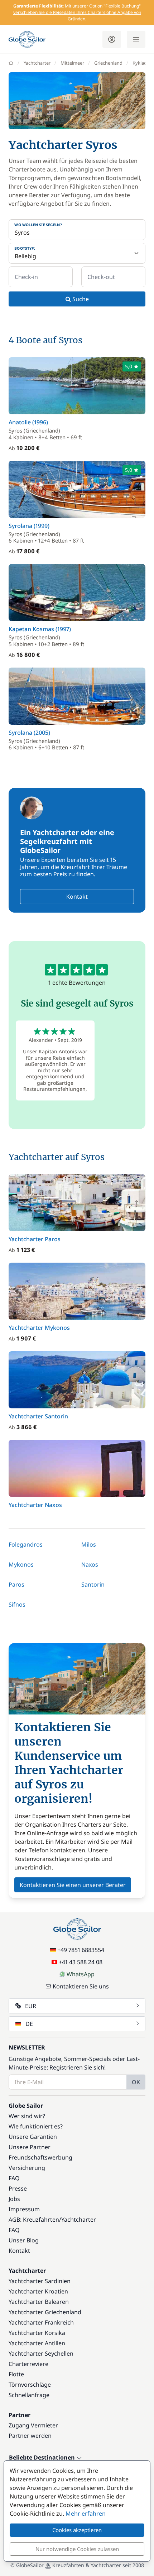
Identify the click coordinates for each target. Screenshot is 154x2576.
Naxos (90, 1564)
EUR (31, 2006)
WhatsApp (81, 1974)
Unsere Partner (30, 2147)
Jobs (14, 2199)
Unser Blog (24, 2240)
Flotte (16, 2374)
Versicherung (27, 2168)
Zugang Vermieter (33, 2425)
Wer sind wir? (27, 2116)
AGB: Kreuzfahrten (34, 2220)
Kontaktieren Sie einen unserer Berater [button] (73, 1885)
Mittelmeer (72, 63)
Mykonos (21, 1564)
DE (29, 2024)
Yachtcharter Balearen (39, 2302)
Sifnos (17, 1604)
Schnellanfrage (29, 2395)
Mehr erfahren (86, 2513)
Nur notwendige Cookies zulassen (77, 2549)
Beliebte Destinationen (43, 2458)
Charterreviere (28, 2364)
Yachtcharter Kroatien (38, 2291)
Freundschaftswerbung (40, 2157)
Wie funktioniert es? (36, 2126)
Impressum (24, 2209)
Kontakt (77, 897)
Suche (80, 299)
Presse (18, 2188)
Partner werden (30, 2436)
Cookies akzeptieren (77, 2530)
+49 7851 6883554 (81, 1950)
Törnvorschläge (30, 2385)
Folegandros (26, 1544)
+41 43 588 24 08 (81, 1962)
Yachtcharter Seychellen (41, 2353)
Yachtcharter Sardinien (40, 2281)
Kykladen (142, 63)
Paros (16, 1584)
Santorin (93, 1584)
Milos (89, 1544)
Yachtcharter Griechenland (45, 2312)
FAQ (14, 2178)
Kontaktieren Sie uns (81, 1986)
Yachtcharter (37, 63)
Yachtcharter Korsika (37, 2333)
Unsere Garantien (33, 2137)
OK (136, 2082)
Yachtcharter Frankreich (41, 2322)
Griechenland (108, 63)
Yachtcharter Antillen (37, 2343)
